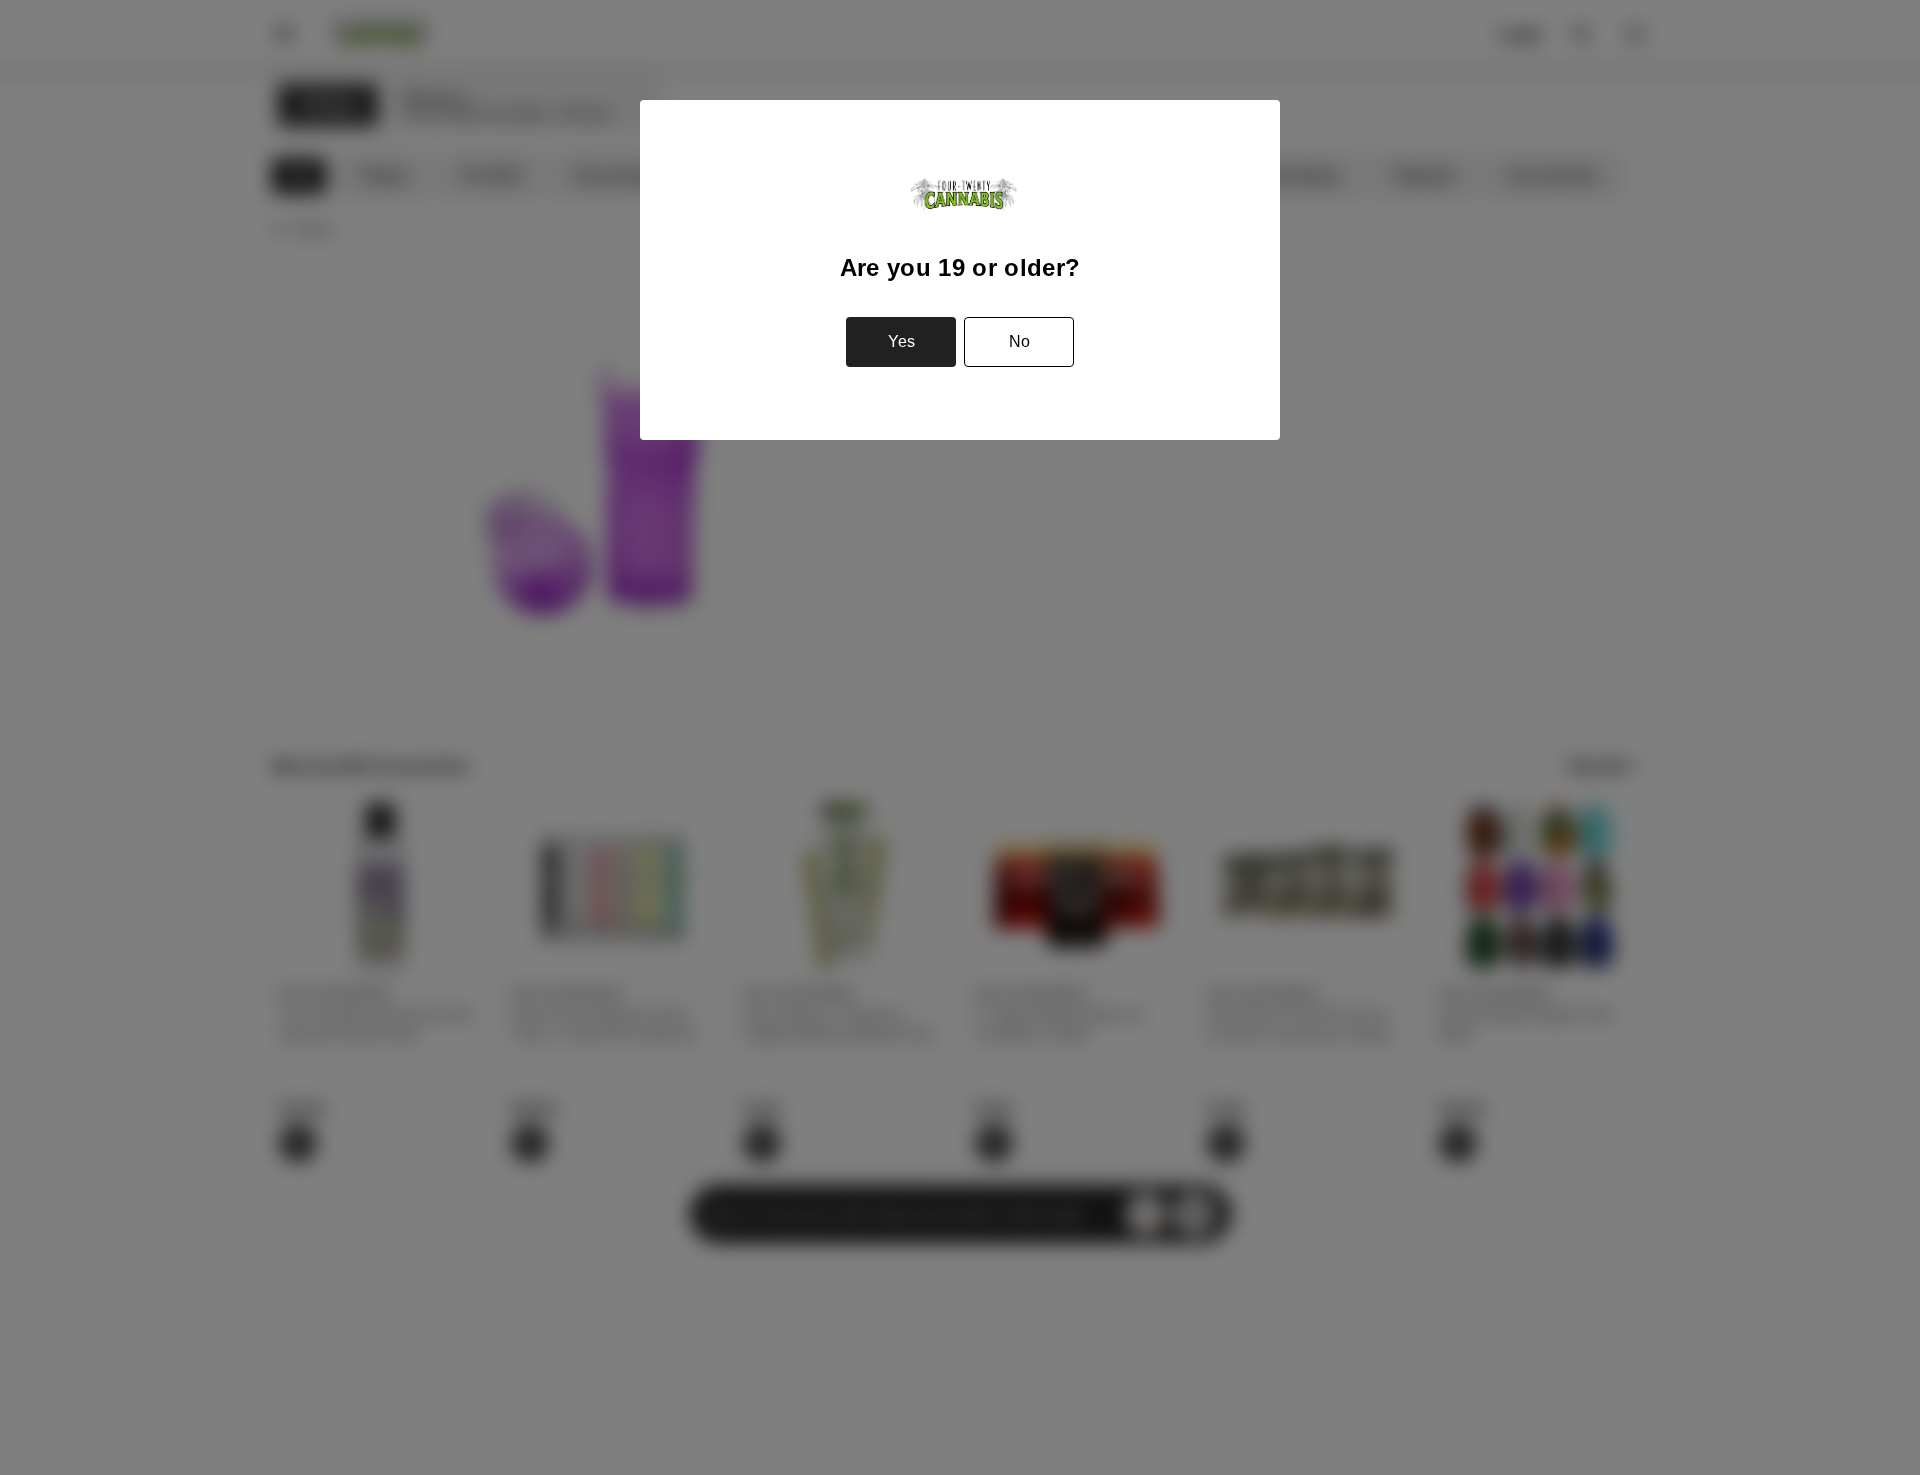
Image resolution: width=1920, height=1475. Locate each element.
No (1019, 341)
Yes (901, 341)
